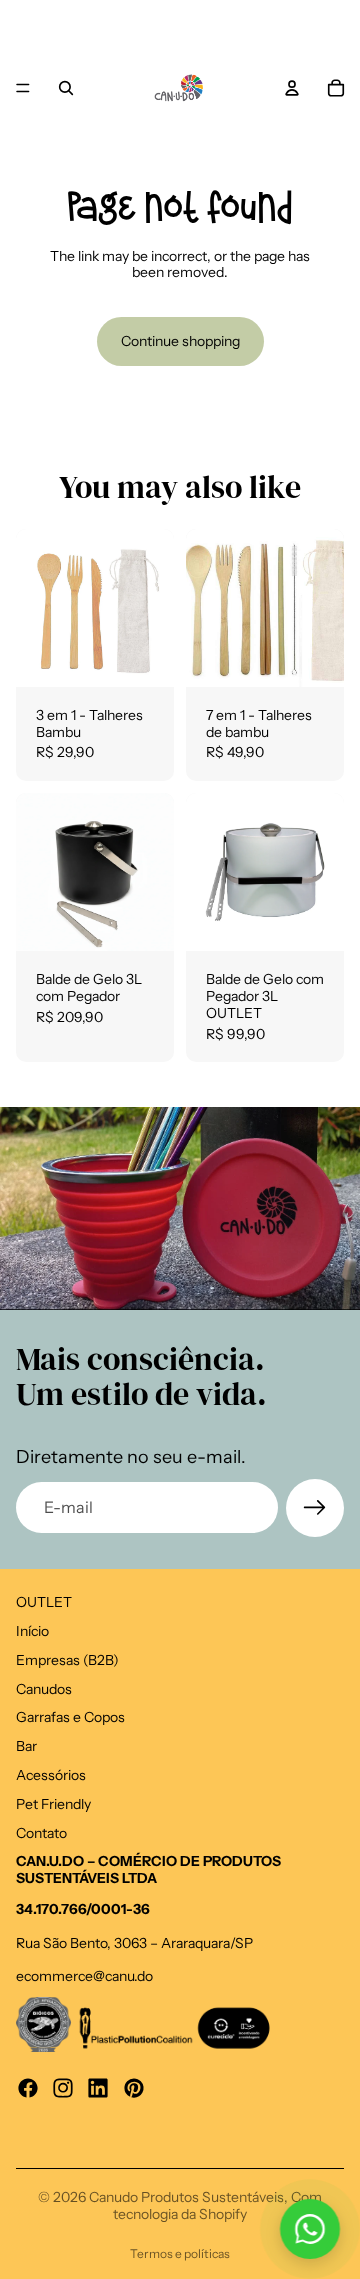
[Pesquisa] (66, 88)
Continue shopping (180, 341)
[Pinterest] (134, 2087)
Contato (41, 1832)
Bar (26, 1746)
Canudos (44, 1688)
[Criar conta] (315, 1508)
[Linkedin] (98, 2087)
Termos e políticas (180, 2253)
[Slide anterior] (22, 29)
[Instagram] (63, 2087)
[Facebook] (28, 2087)
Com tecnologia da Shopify (217, 2205)
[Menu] (23, 88)
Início (32, 1631)
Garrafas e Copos (70, 1717)
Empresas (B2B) (67, 1659)
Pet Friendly (53, 1803)
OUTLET (44, 1602)
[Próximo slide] (338, 29)
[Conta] (292, 88)
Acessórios (51, 1775)
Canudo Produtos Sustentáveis (186, 2197)
